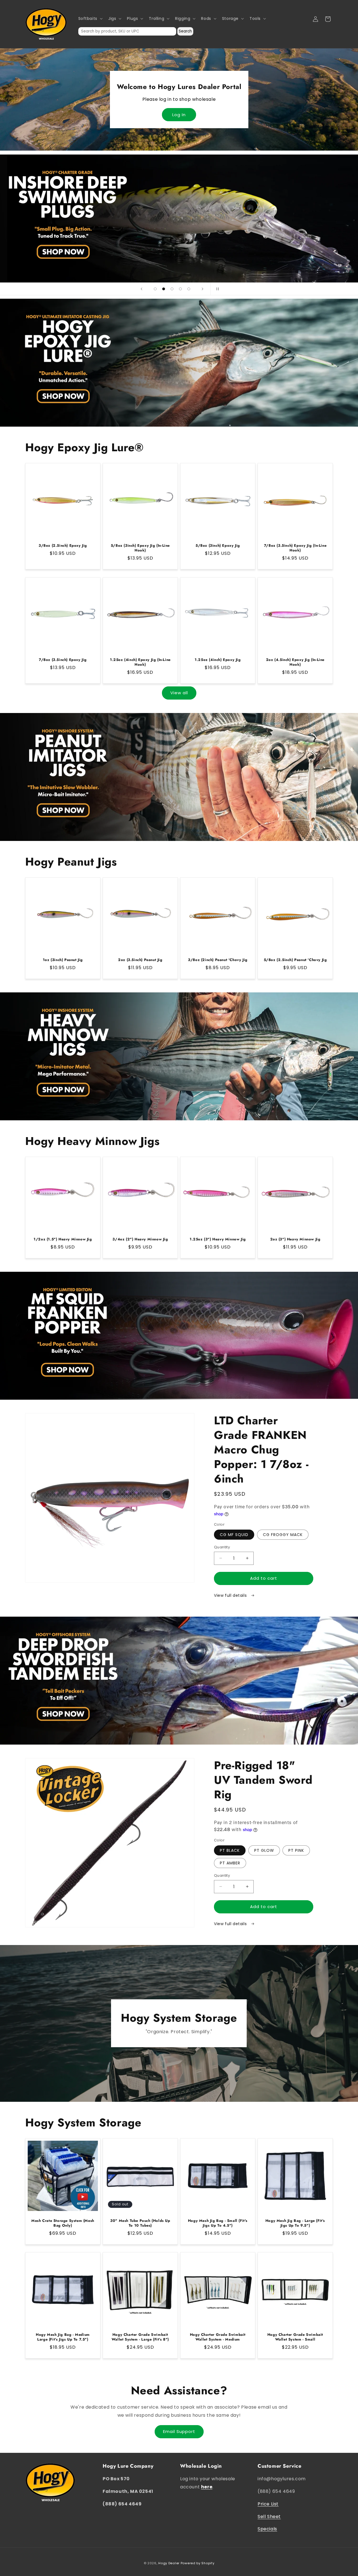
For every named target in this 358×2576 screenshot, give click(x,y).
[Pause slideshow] (216, 289)
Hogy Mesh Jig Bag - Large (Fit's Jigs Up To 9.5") (295, 2223)
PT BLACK (230, 1850)
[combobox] (127, 31)
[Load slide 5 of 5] (189, 289)
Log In (179, 115)
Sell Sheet (269, 2517)
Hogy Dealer (169, 2563)
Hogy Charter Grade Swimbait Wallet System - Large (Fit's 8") (140, 2337)
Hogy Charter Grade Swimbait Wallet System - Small (295, 2337)
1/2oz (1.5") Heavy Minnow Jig (63, 1239)
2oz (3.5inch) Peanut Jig (140, 960)
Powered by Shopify (198, 2563)
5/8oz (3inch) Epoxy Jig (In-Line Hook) (140, 548)
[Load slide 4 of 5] (180, 289)
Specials (267, 2529)
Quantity (222, 1547)
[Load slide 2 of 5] (164, 289)
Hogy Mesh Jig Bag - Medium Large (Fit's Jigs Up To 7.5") (63, 2337)
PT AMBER (230, 1863)
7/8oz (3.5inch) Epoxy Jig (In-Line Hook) (295, 548)
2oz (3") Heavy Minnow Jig (295, 1239)
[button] (90, 18)
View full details (231, 1595)
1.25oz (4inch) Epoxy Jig (218, 660)
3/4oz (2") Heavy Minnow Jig (140, 1239)
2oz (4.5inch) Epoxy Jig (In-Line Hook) (295, 662)
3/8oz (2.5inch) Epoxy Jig (63, 546)
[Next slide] (202, 289)
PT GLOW (264, 1850)
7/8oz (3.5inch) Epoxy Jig (63, 660)
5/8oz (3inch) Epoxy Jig (218, 546)
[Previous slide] (142, 289)
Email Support (179, 2431)
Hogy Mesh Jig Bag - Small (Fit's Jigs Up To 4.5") (218, 2223)
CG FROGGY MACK (283, 1535)
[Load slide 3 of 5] (172, 289)
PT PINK (296, 1850)
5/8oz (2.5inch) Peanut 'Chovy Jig (295, 960)
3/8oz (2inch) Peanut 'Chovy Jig (218, 960)
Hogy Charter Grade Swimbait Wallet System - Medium (218, 2337)
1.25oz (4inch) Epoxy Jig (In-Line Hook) (140, 662)
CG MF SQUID (234, 1535)
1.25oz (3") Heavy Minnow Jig (218, 1239)
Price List (268, 2504)
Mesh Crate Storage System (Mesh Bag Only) (63, 2223)
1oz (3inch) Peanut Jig (63, 960)
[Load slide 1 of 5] (155, 289)
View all (179, 693)
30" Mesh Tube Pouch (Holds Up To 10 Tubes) (140, 2223)
